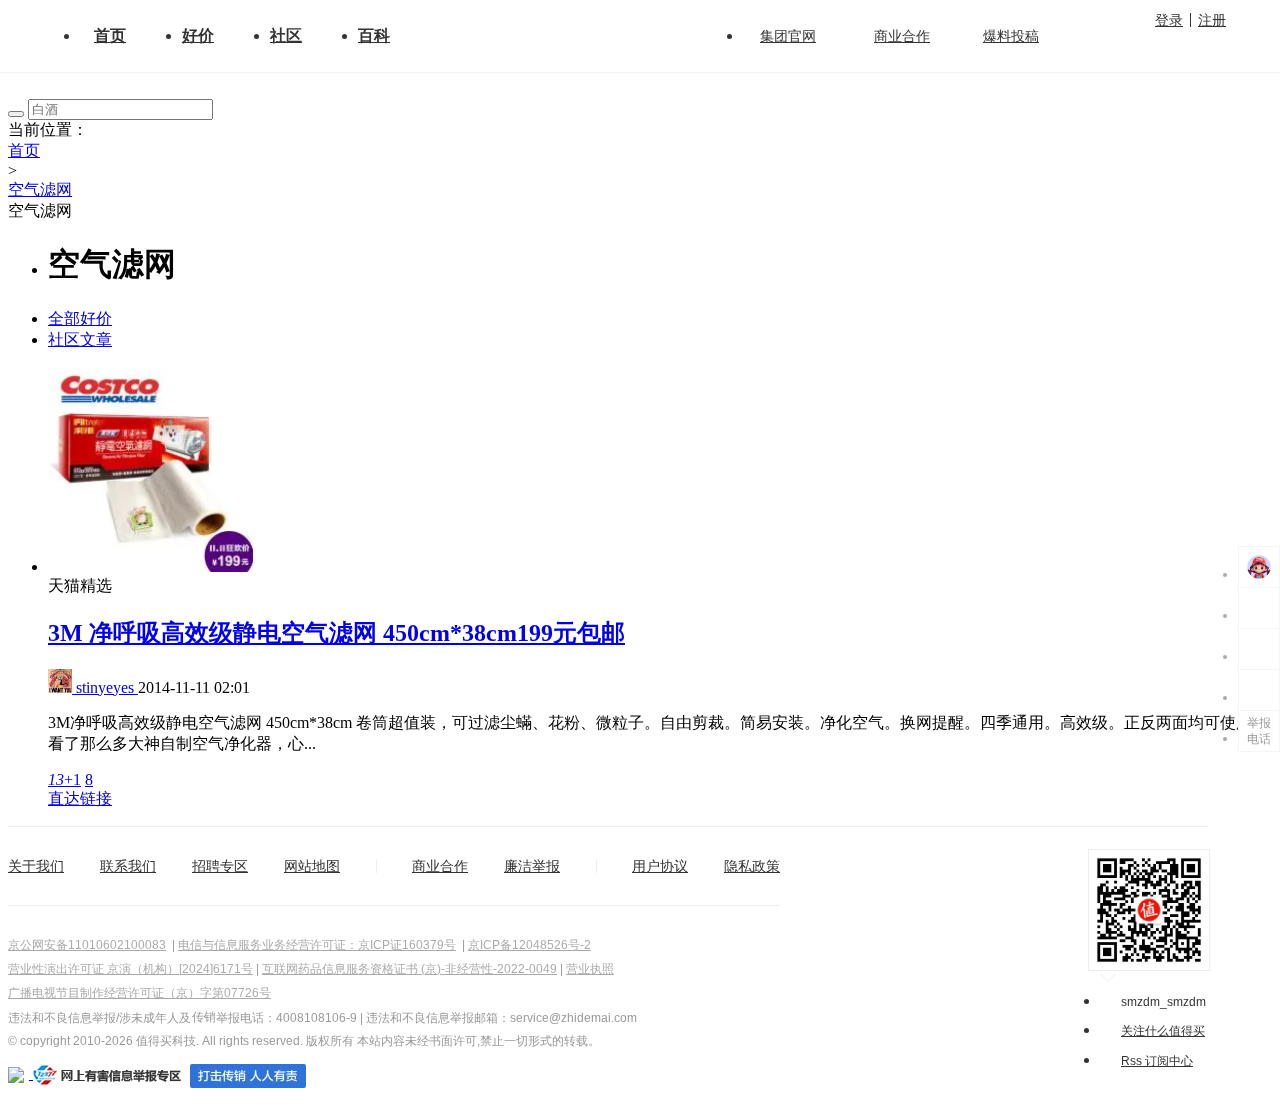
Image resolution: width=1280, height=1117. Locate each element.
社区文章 (80, 339)
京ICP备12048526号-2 (529, 945)
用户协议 (660, 866)
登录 (1169, 20)
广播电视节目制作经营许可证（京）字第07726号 (139, 993)
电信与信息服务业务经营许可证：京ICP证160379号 (317, 945)
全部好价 (80, 318)
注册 (1212, 20)
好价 (198, 35)
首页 (110, 35)
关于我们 (36, 866)
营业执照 (590, 969)
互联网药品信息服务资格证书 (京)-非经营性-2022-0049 (409, 969)
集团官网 (788, 36)
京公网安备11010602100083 (87, 945)
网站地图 (312, 866)
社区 (286, 35)
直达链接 (80, 798)
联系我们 (128, 866)
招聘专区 (220, 866)
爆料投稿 (1011, 36)
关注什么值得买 (1163, 1031)
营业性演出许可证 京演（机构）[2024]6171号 (130, 969)
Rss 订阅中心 (1157, 1061)
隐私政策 (752, 866)
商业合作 (902, 36)
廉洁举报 (532, 866)
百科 (374, 35)
